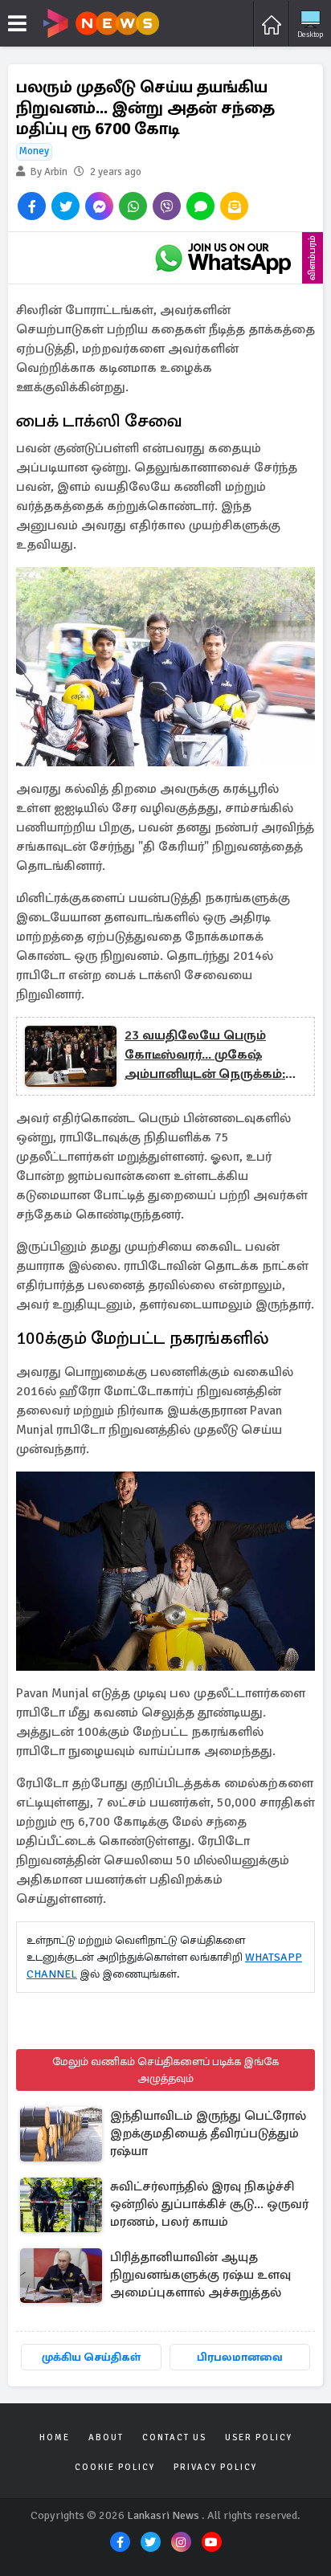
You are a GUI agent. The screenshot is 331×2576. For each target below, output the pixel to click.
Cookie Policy (115, 2467)
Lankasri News (163, 2515)
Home (55, 2437)
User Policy (259, 2437)
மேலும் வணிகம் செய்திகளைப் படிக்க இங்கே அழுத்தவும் (165, 2070)
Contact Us (174, 2437)
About (106, 2437)
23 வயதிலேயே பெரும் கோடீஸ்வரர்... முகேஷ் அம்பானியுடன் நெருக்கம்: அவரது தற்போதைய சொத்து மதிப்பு (215, 1055)
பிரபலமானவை (240, 2357)
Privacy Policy (215, 2467)
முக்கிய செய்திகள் (91, 2357)
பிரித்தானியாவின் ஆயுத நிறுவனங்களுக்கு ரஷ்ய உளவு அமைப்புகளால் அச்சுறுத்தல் (200, 2275)
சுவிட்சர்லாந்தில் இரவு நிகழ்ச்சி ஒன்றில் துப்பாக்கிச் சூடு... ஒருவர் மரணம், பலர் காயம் (209, 2204)
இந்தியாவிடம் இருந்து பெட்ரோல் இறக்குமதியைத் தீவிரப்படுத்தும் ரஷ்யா (208, 2133)
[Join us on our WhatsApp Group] (223, 258)
